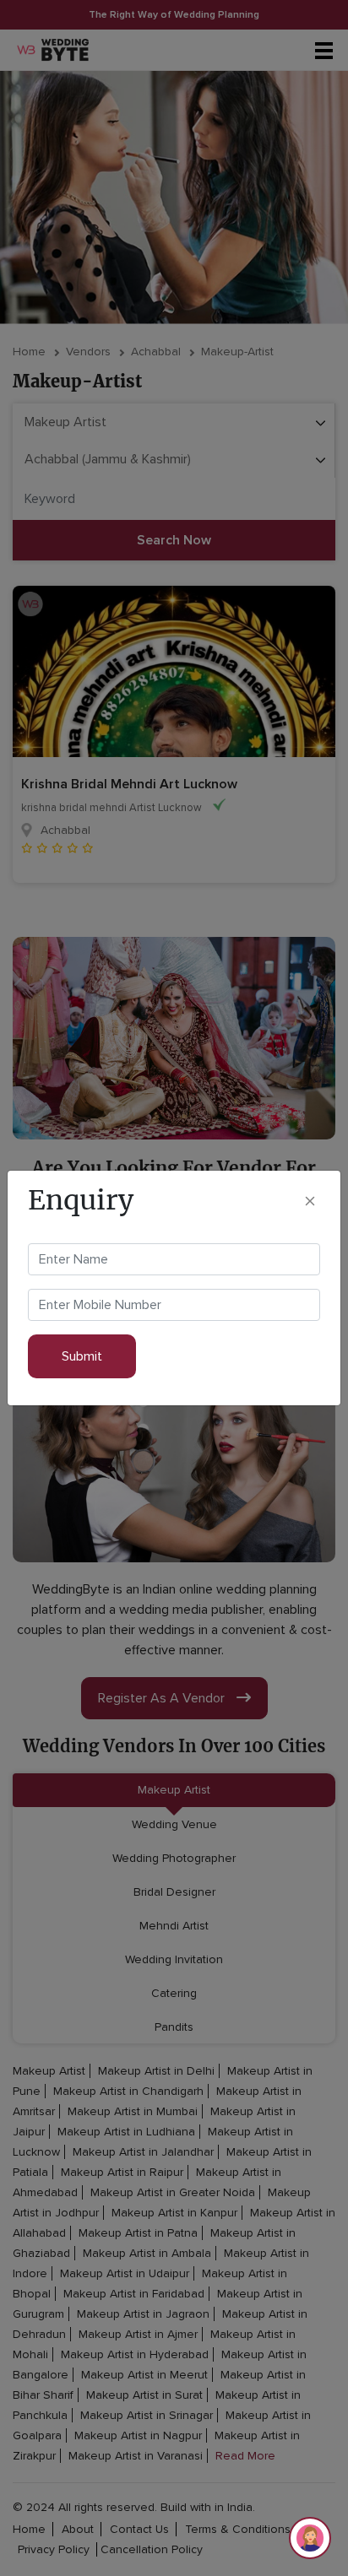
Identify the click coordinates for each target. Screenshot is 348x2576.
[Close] (310, 1200)
